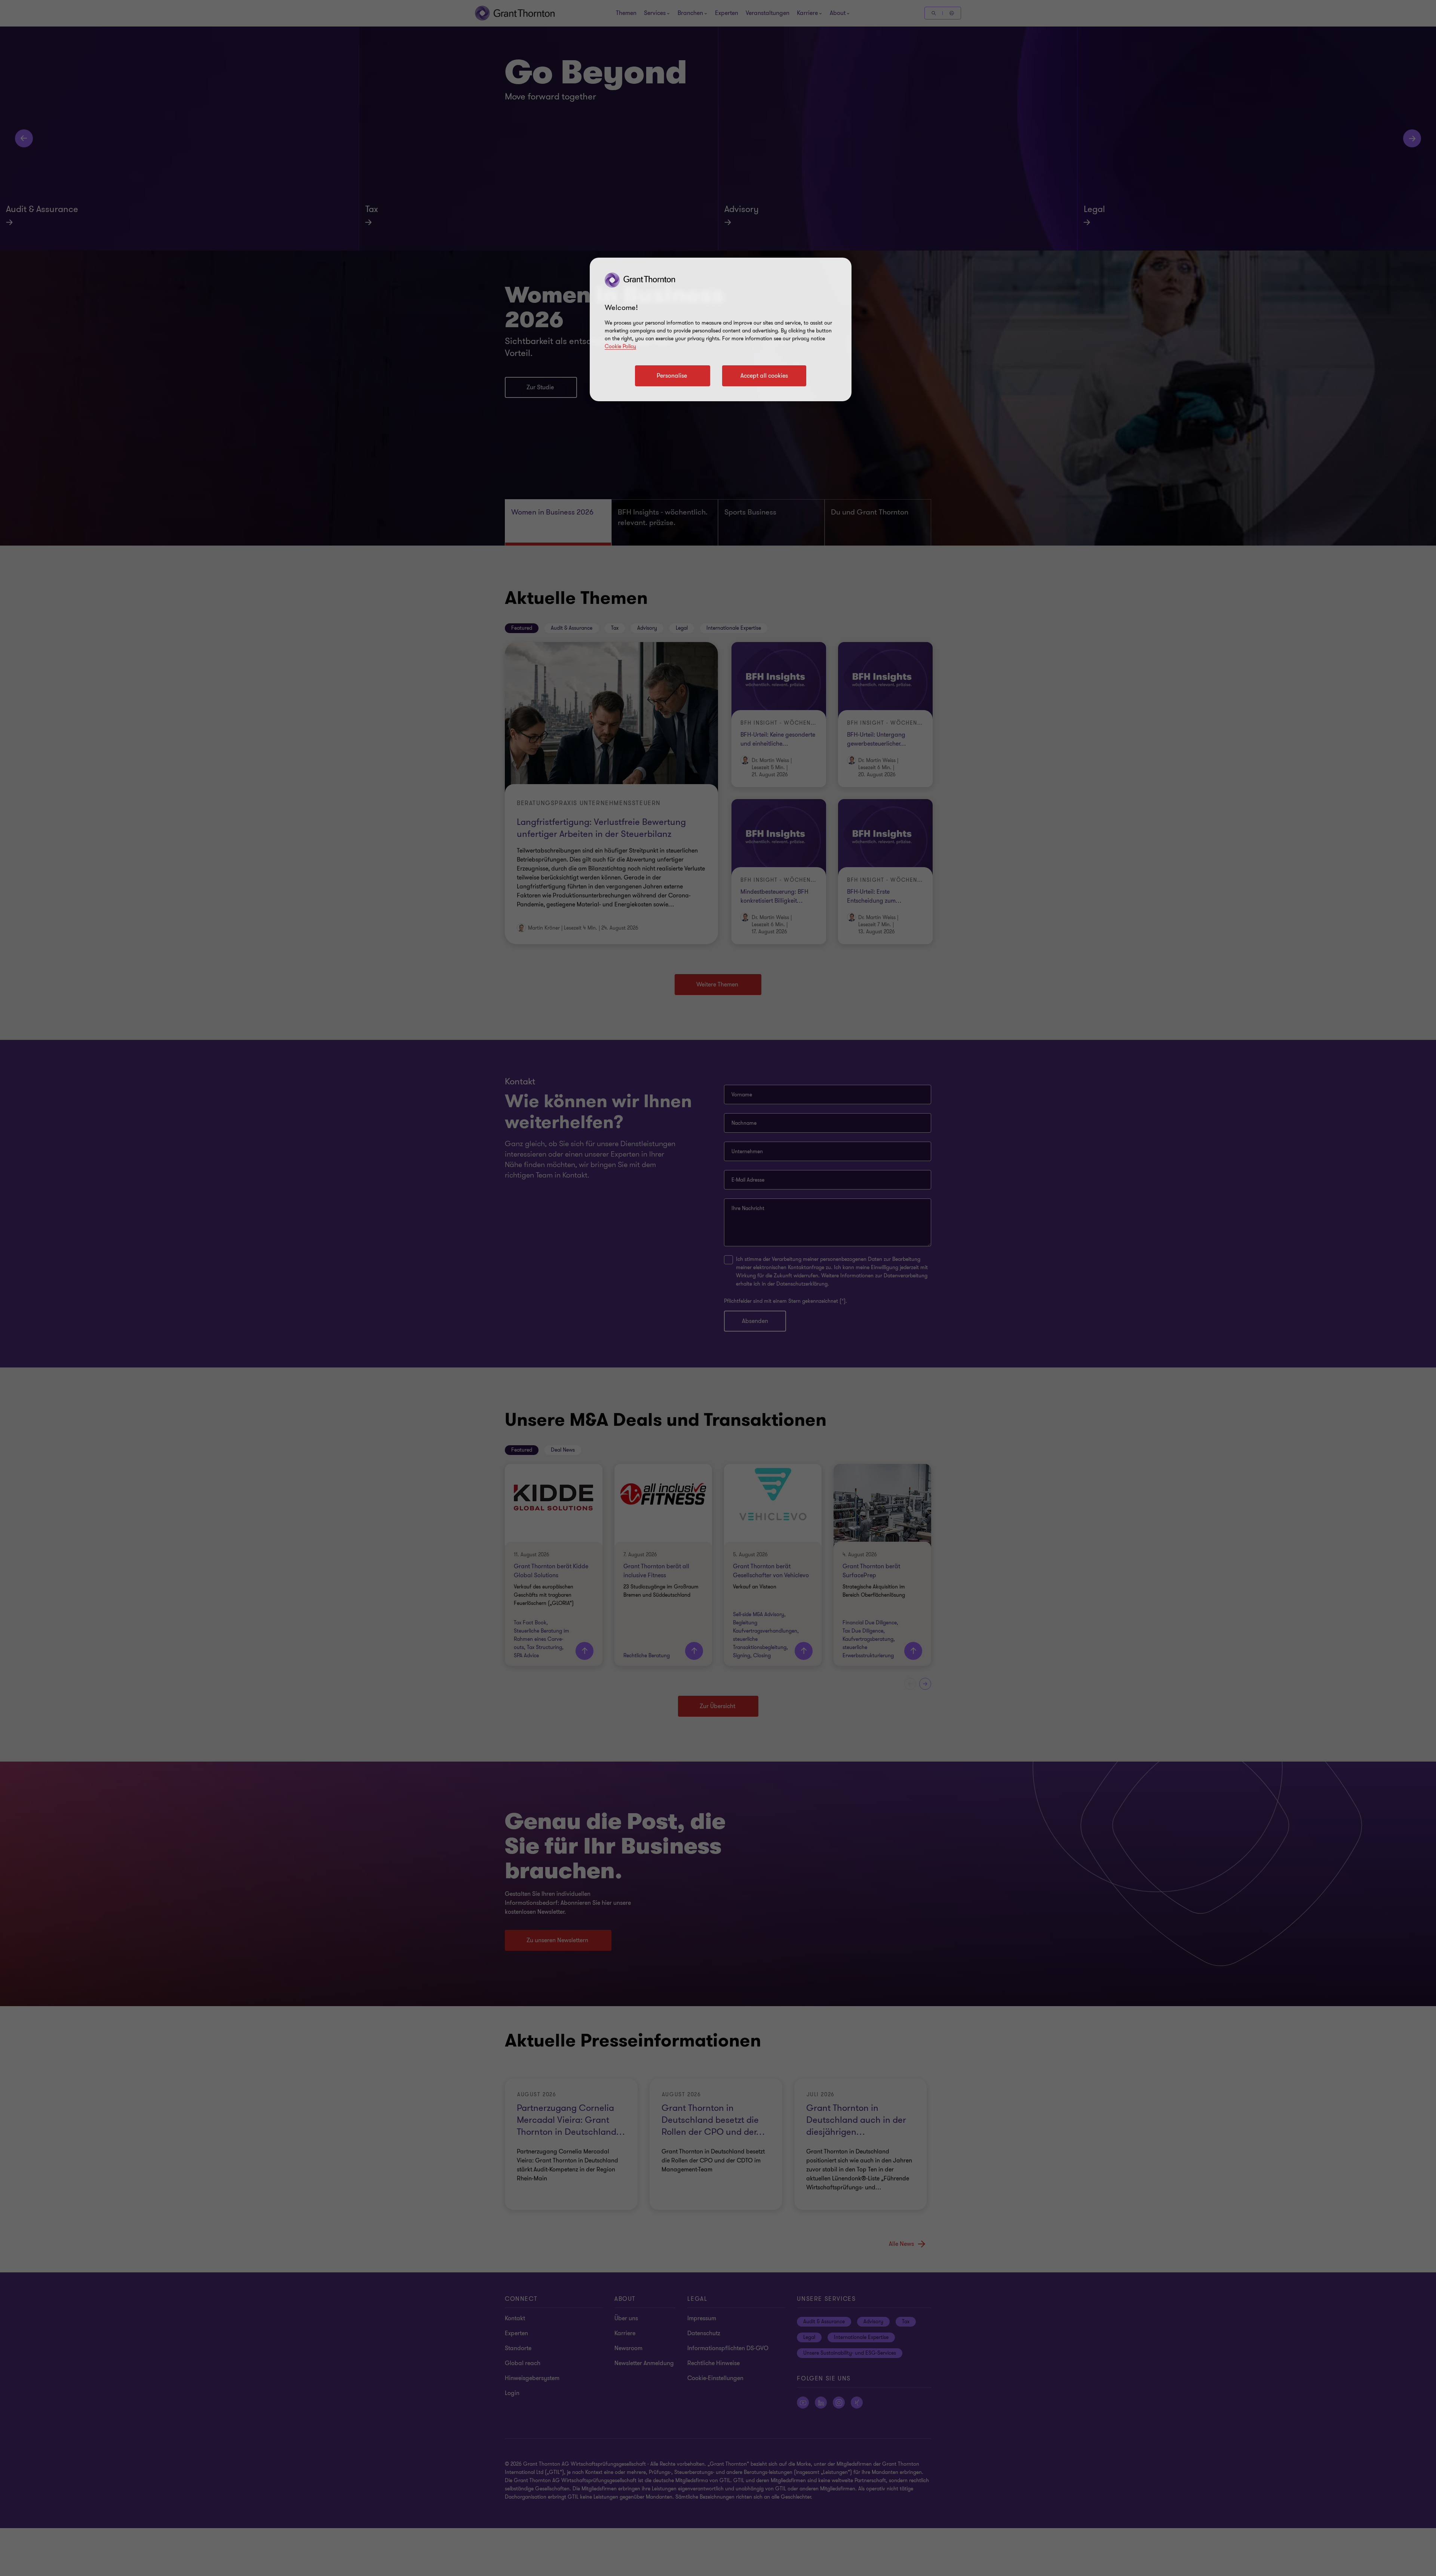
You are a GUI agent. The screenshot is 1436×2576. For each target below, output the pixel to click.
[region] (721, 329)
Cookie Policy (620, 346)
